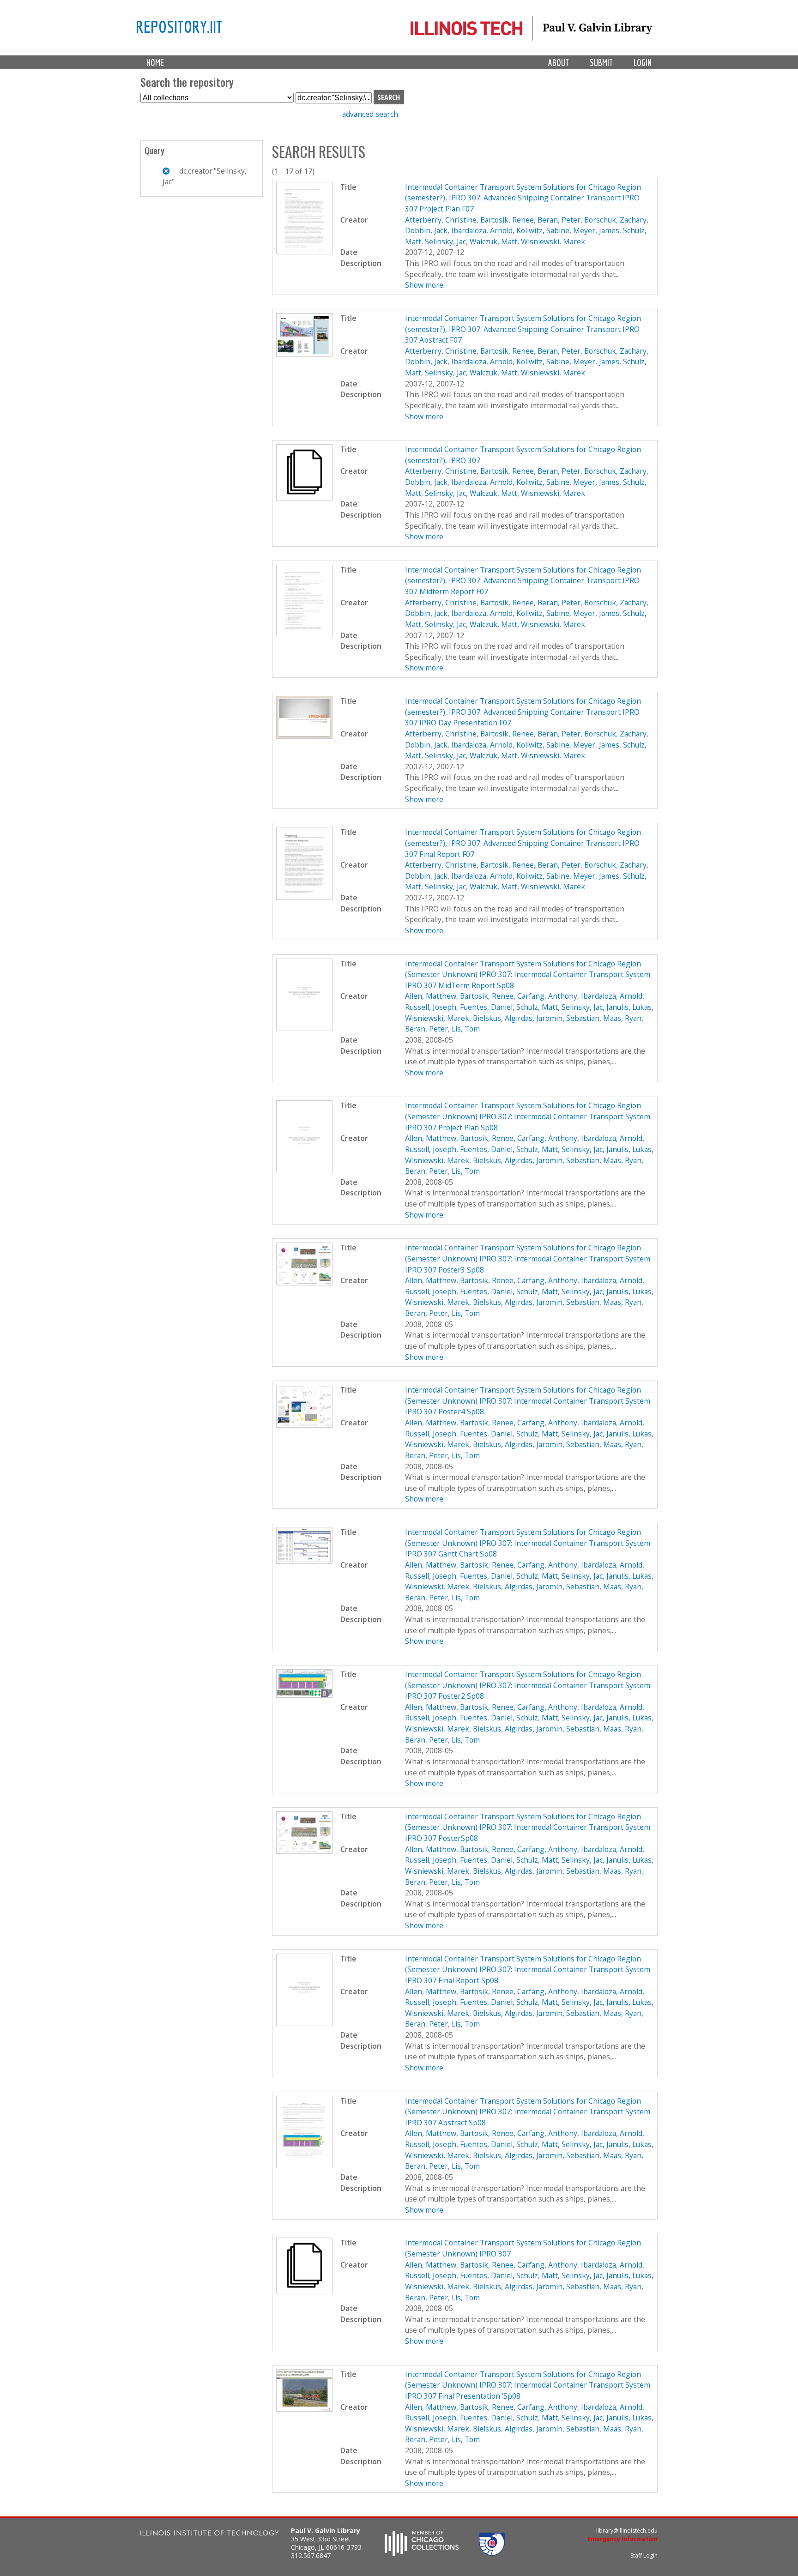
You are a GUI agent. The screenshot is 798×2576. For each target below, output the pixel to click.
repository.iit (179, 26)
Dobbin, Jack (426, 230)
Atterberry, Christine (441, 220)
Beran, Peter (559, 220)
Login (643, 63)
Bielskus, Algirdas (503, 1018)
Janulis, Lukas (629, 1007)
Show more (424, 285)
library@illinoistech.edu (627, 2531)
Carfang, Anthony (547, 996)
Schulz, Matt (537, 1007)
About (559, 63)
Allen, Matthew (431, 996)
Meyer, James (596, 230)
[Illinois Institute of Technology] (210, 2534)
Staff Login (644, 2555)
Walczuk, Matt (493, 241)
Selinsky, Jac (445, 241)
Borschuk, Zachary (615, 220)
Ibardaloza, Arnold (482, 230)
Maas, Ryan (622, 1018)
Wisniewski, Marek (553, 241)
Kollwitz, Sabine (543, 230)
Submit (601, 63)
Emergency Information (623, 2539)
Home (155, 63)
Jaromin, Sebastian (568, 1018)
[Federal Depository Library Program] (492, 2553)
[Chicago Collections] (422, 2553)
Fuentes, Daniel (486, 1007)
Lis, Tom (466, 1029)
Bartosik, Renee (507, 220)
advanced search (370, 114)
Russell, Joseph (431, 1007)
